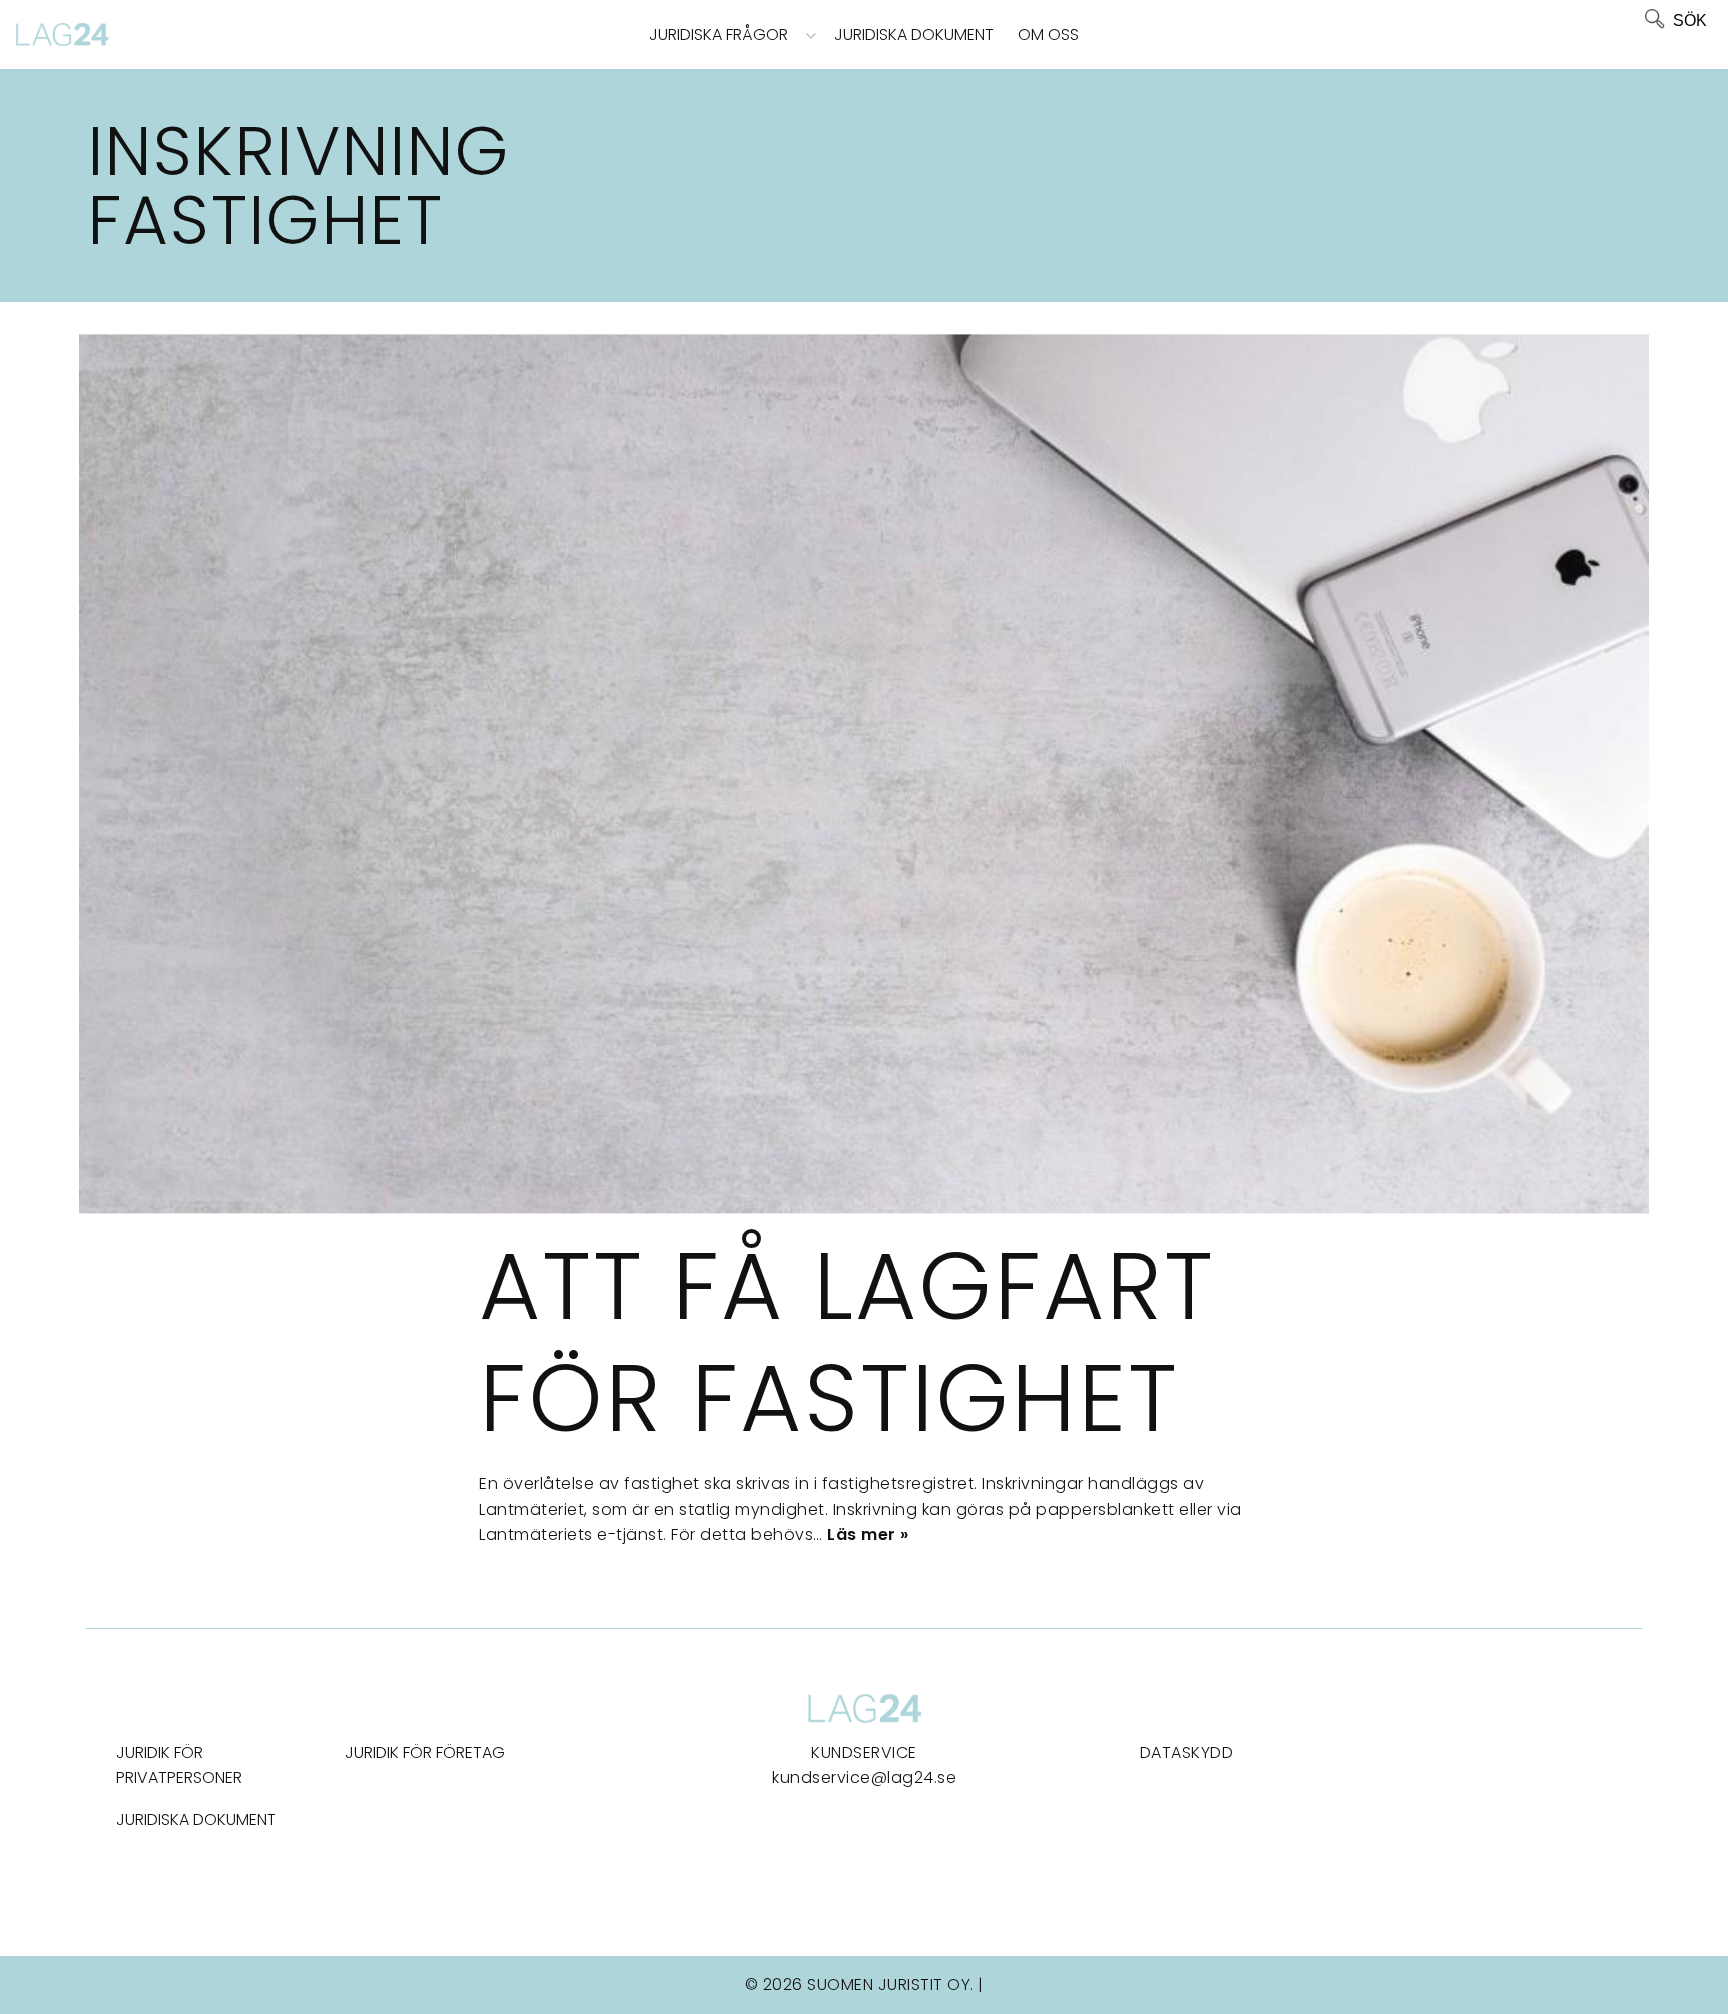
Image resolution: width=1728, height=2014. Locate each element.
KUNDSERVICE (864, 1752)
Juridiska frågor (718, 34)
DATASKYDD (1187, 1752)
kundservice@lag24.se (864, 1777)
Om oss (1048, 34)
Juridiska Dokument (914, 34)
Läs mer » (868, 1534)
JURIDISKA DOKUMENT (196, 1819)
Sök (1690, 20)
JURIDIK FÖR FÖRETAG (425, 1752)
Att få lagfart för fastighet (847, 1342)
